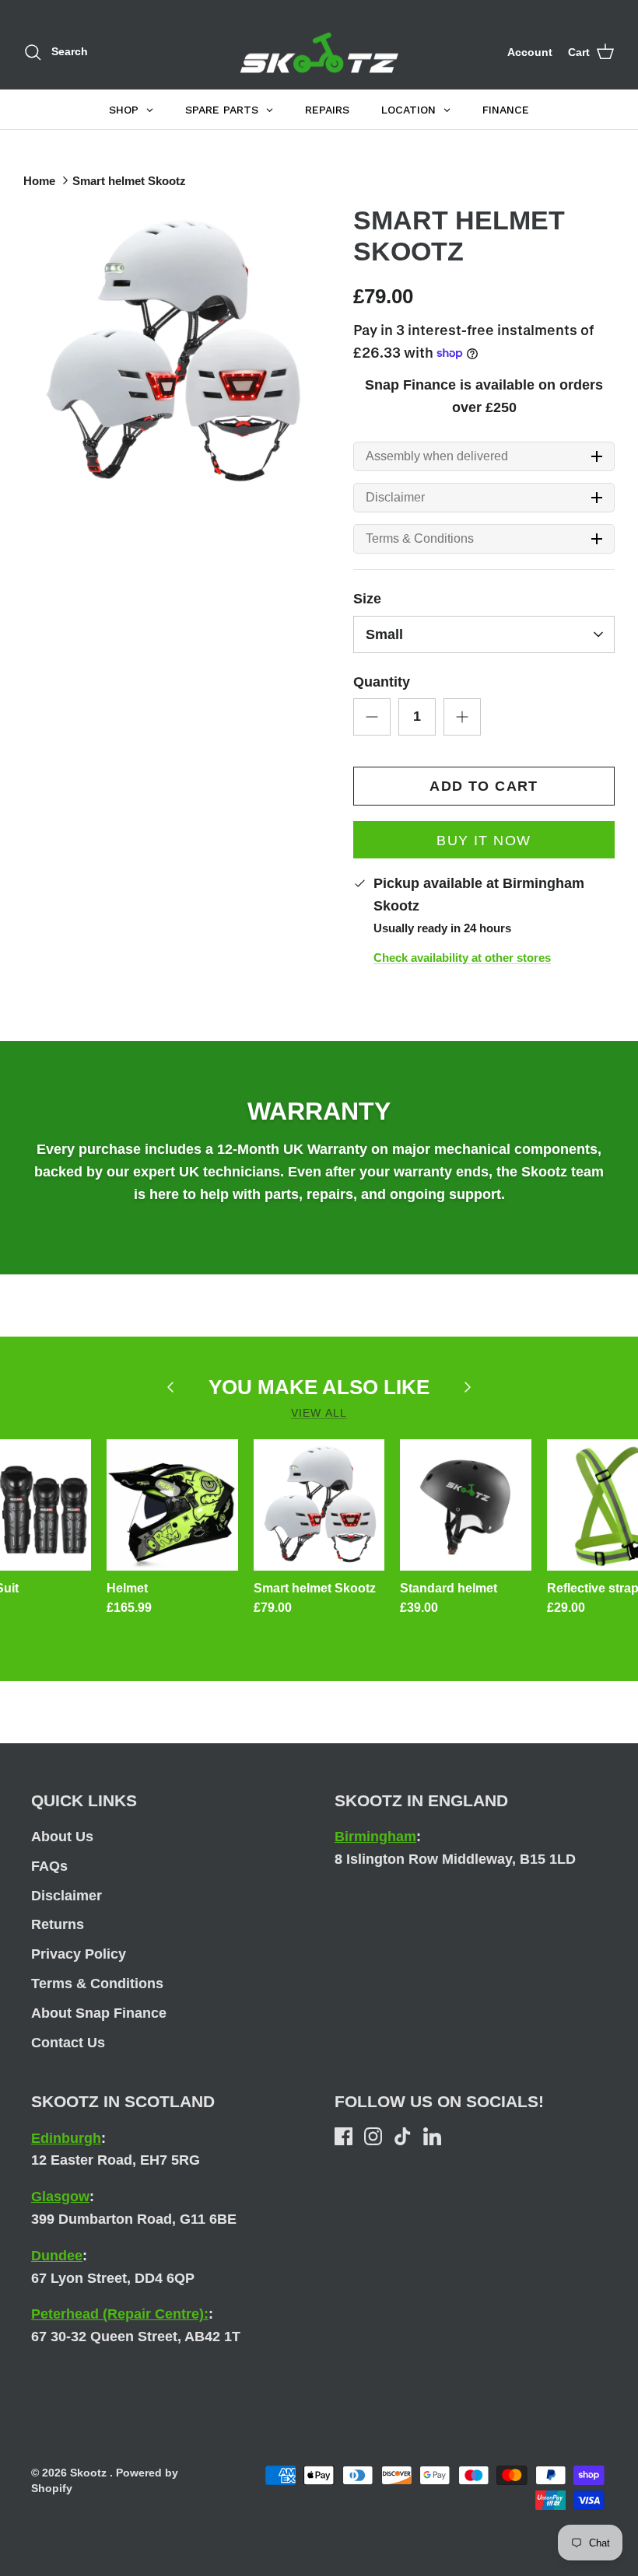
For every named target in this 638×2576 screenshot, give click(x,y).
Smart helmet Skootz (129, 181)
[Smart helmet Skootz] (319, 1505)
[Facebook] (344, 2136)
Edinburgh (66, 2138)
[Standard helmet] (466, 1505)
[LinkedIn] (432, 2136)
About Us (62, 1837)
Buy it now (484, 841)
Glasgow (60, 2197)
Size (367, 599)
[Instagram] (373, 2136)
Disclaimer (395, 498)
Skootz (90, 2473)
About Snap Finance (99, 2013)
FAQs (49, 1866)
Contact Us (68, 2043)
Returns (58, 1924)
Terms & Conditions (420, 539)
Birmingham (375, 1837)
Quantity (382, 682)
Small (384, 634)
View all (319, 1413)
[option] (171, 352)
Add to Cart (484, 786)
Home (39, 181)
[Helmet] (172, 1505)
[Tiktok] (403, 2136)
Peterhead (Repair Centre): (120, 2314)
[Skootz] (319, 53)
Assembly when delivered (437, 456)
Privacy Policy (79, 1954)
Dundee (57, 2256)
